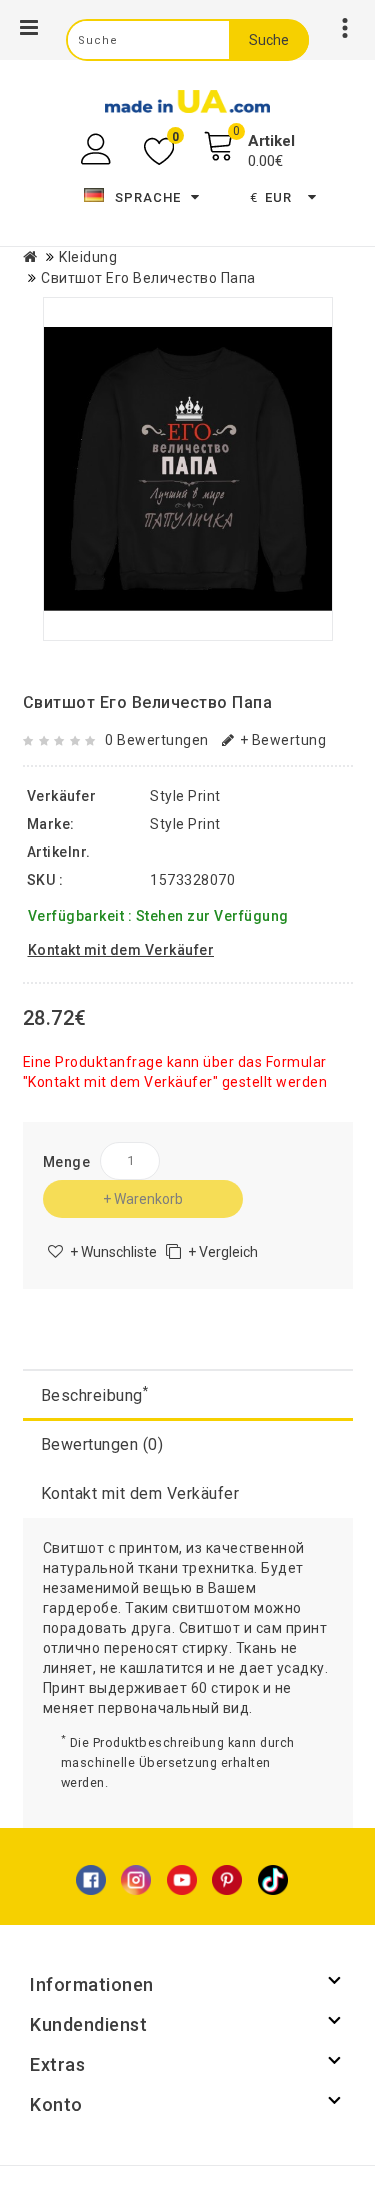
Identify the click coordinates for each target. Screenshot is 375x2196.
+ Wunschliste (113, 1252)
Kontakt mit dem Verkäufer (140, 1493)
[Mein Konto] (98, 149)
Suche (269, 40)
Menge (67, 1162)
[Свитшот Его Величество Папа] (188, 469)
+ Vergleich (223, 1252)
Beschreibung (95, 1394)
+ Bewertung (283, 740)
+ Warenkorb (143, 1199)
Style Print (185, 824)
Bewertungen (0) (102, 1444)
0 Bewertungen (157, 740)
